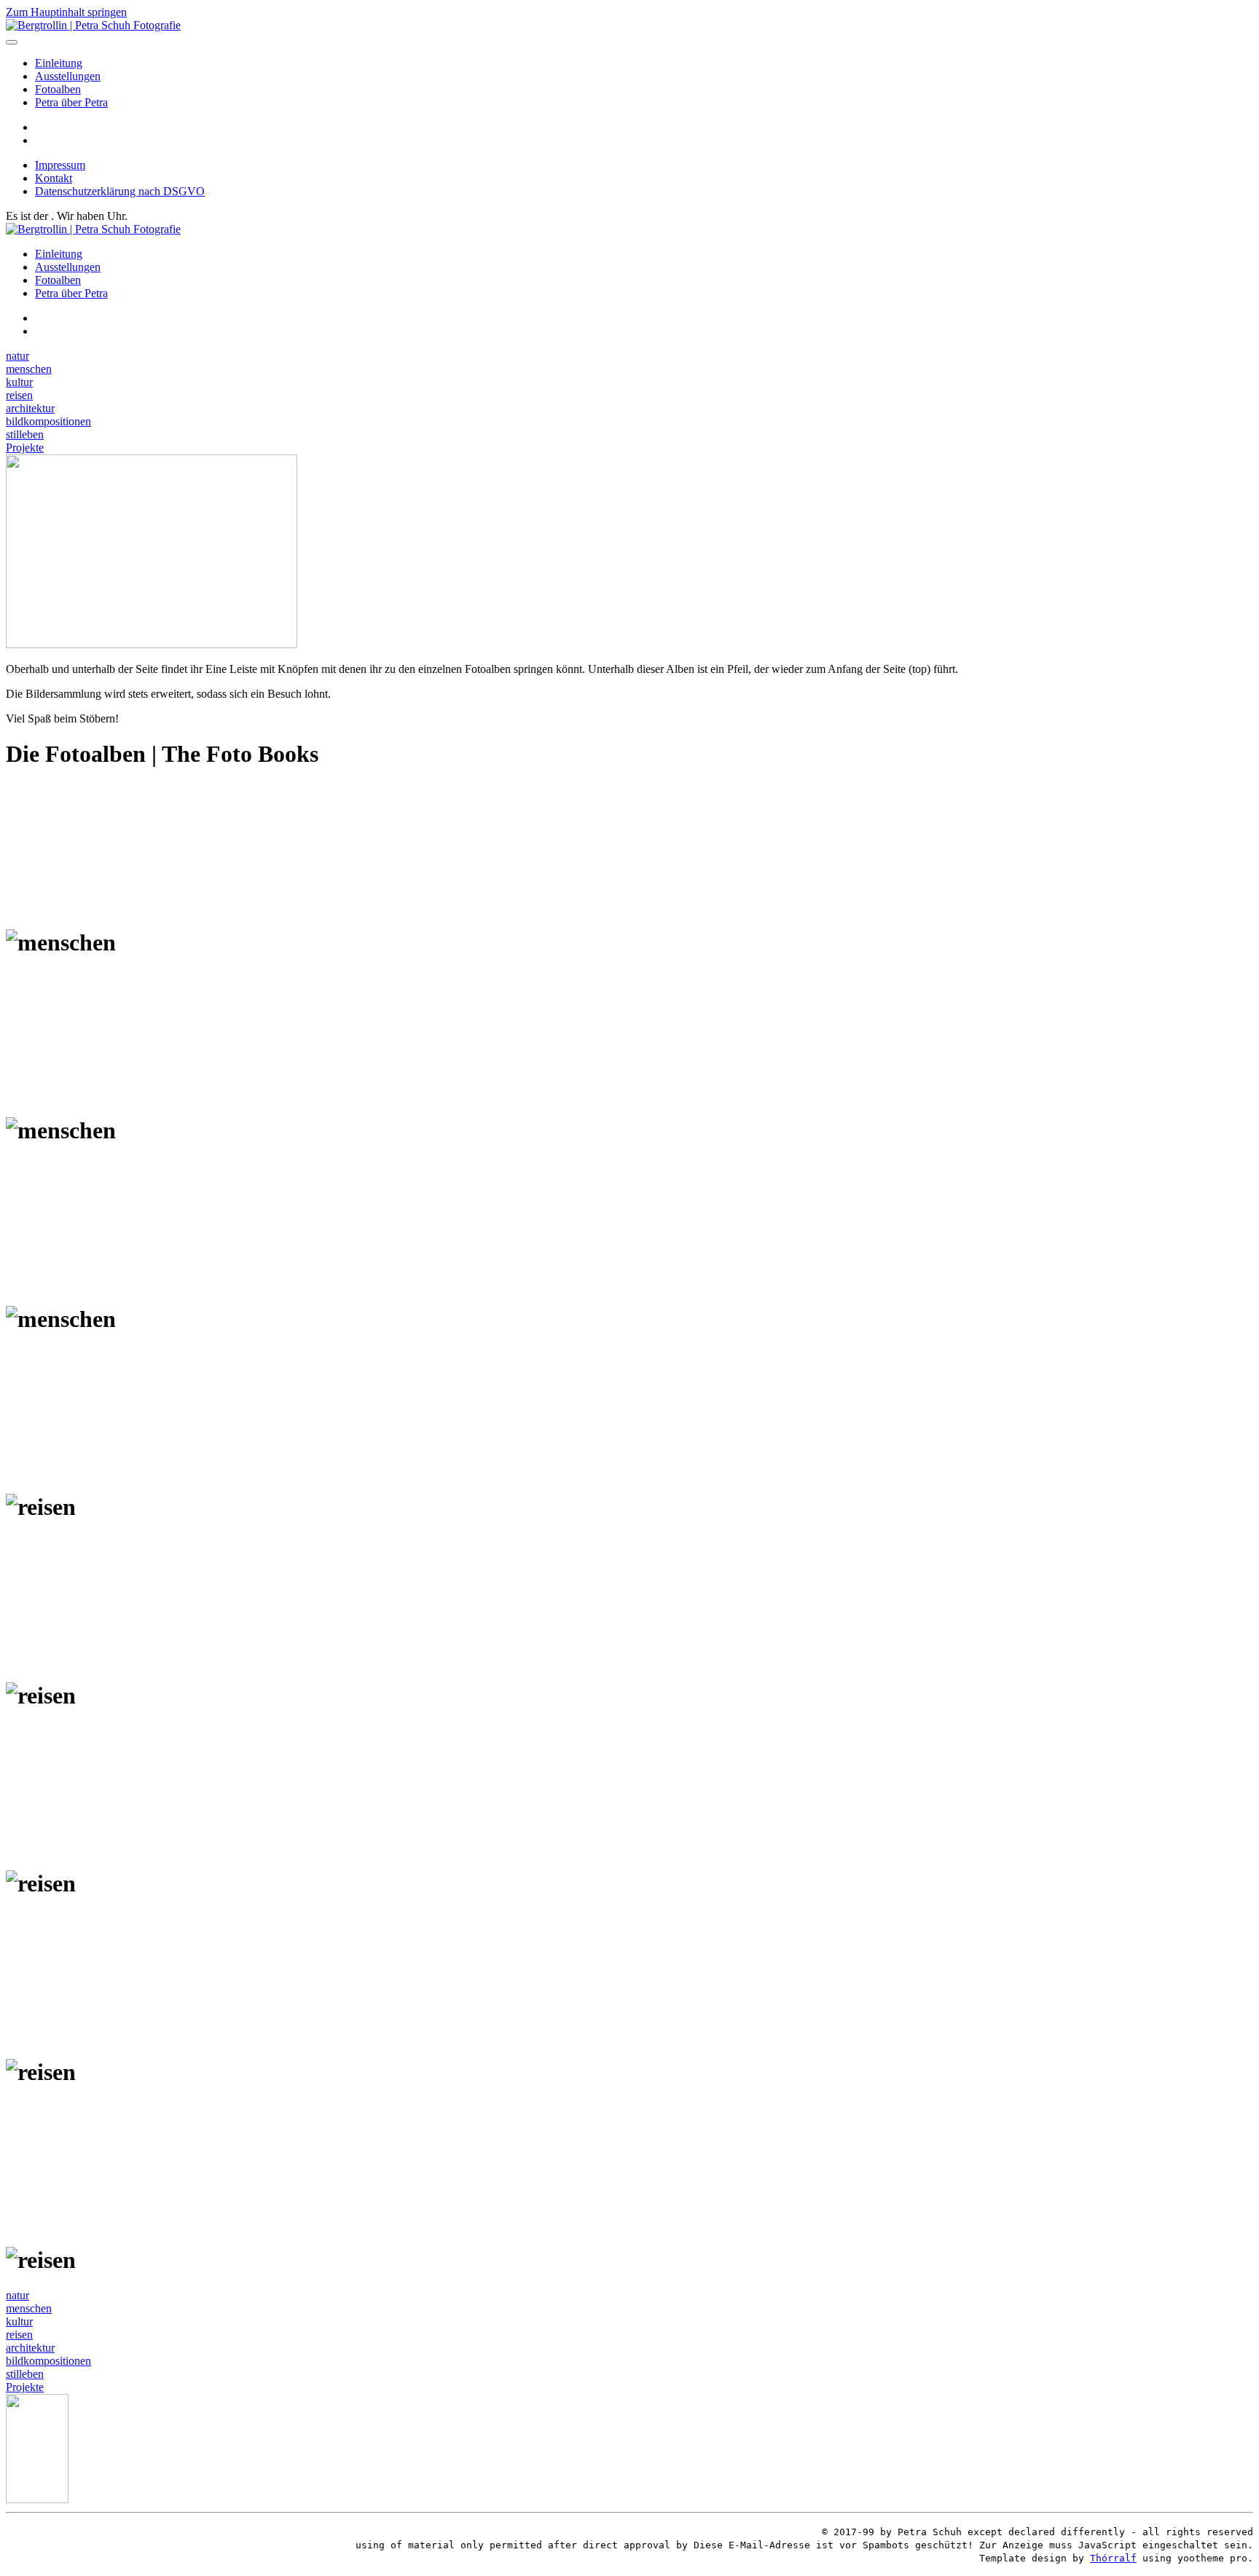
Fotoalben (58, 89)
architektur (30, 408)
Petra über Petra (71, 102)
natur (17, 356)
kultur (19, 382)
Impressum (60, 165)
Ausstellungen (68, 76)
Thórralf (1113, 2558)
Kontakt (54, 178)
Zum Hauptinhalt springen (66, 12)
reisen (19, 395)
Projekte (25, 448)
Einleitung (59, 63)
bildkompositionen (48, 421)
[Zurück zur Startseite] (93, 25)
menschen (29, 369)
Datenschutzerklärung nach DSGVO (120, 191)
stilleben (25, 434)
